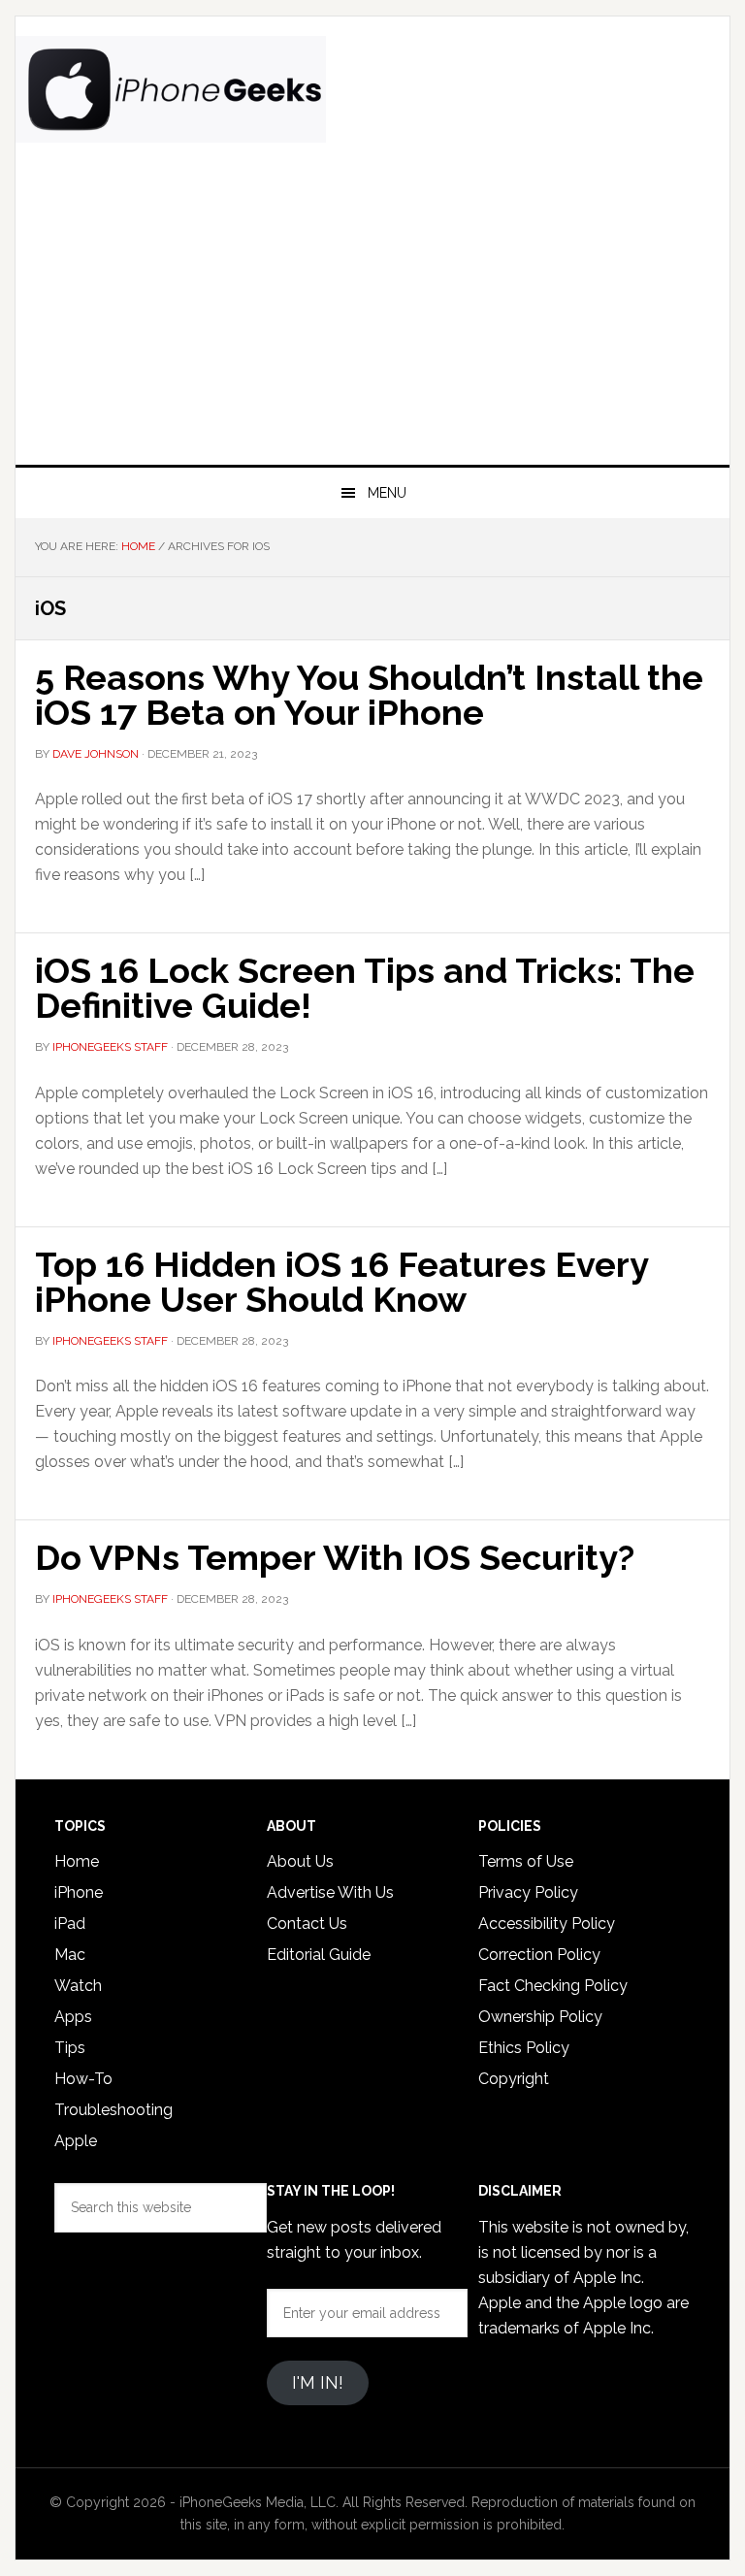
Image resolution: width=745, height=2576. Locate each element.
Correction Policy (539, 1955)
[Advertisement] (372, 319)
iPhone (79, 1892)
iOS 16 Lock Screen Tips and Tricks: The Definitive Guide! (365, 988)
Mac (70, 1955)
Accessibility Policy (547, 1924)
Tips (70, 2048)
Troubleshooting (113, 2110)
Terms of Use (526, 1861)
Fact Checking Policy (553, 1986)
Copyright (514, 2079)
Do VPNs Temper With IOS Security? (335, 1557)
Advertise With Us (330, 1892)
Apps (73, 2017)
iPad (70, 1924)
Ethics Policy (524, 2048)
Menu (387, 493)
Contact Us (307, 1924)
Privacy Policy (528, 1892)
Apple (76, 2141)
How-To (83, 2079)
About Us (300, 1861)
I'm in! (318, 2382)
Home (77, 1861)
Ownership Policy (540, 2017)
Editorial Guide (319, 1955)
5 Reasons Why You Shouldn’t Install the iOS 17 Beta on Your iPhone (369, 695)
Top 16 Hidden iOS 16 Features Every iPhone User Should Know (341, 1282)
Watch (78, 1986)
